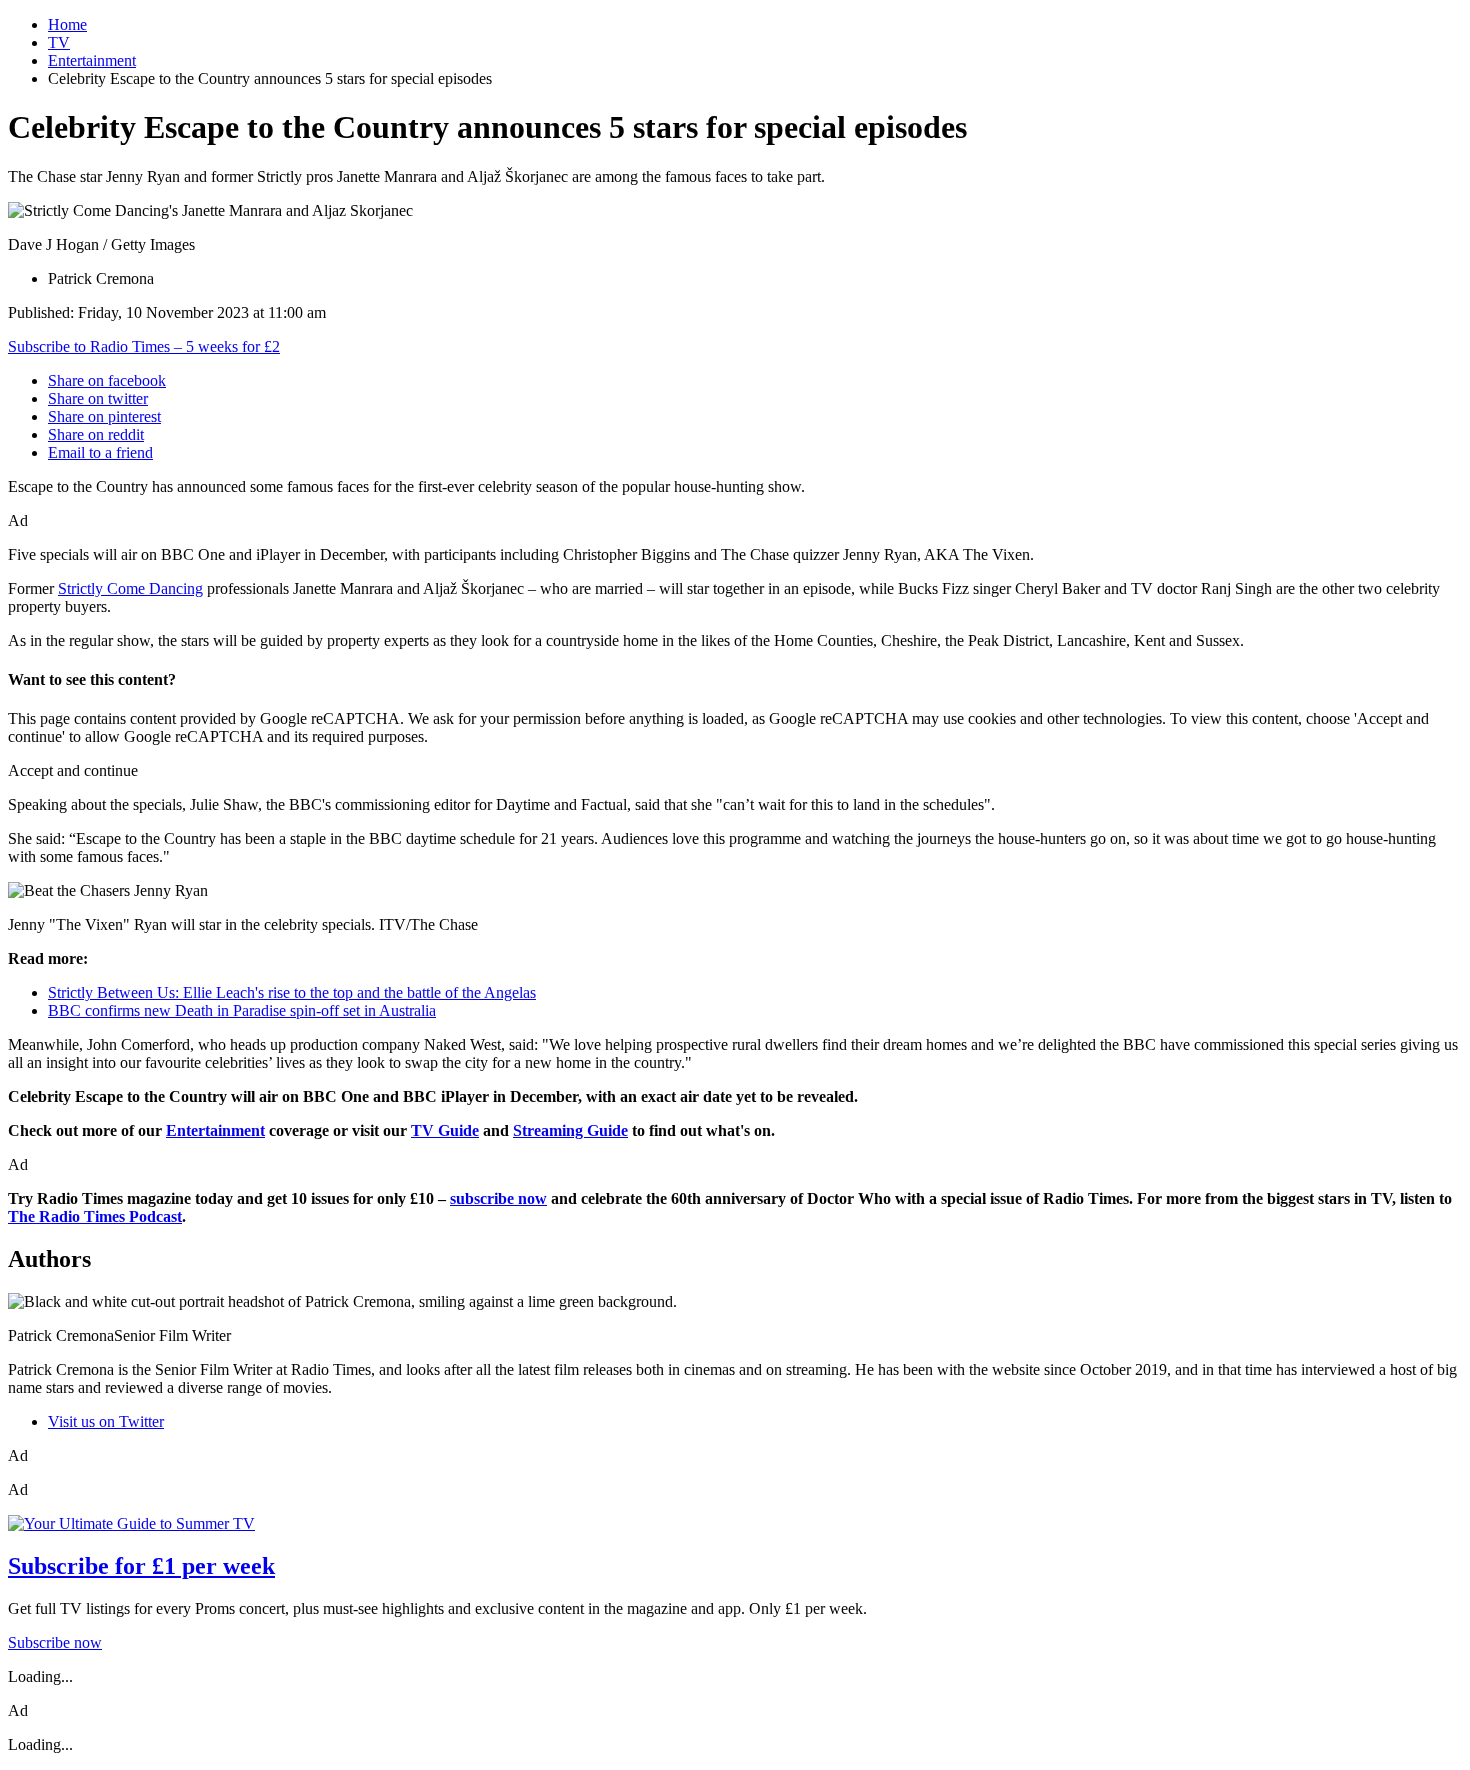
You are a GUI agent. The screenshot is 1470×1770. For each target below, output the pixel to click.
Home (67, 24)
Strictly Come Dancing (130, 588)
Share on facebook (107, 380)
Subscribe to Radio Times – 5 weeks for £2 (144, 346)
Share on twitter (98, 398)
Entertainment (92, 60)
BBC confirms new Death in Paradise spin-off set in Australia (242, 1010)
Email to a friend (100, 452)
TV (59, 42)
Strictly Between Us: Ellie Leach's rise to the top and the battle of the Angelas (292, 992)
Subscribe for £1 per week (141, 1566)
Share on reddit (96, 434)
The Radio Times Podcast (95, 1216)
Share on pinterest (104, 416)
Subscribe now (55, 1642)
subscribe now (498, 1198)
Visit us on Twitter (106, 1421)
